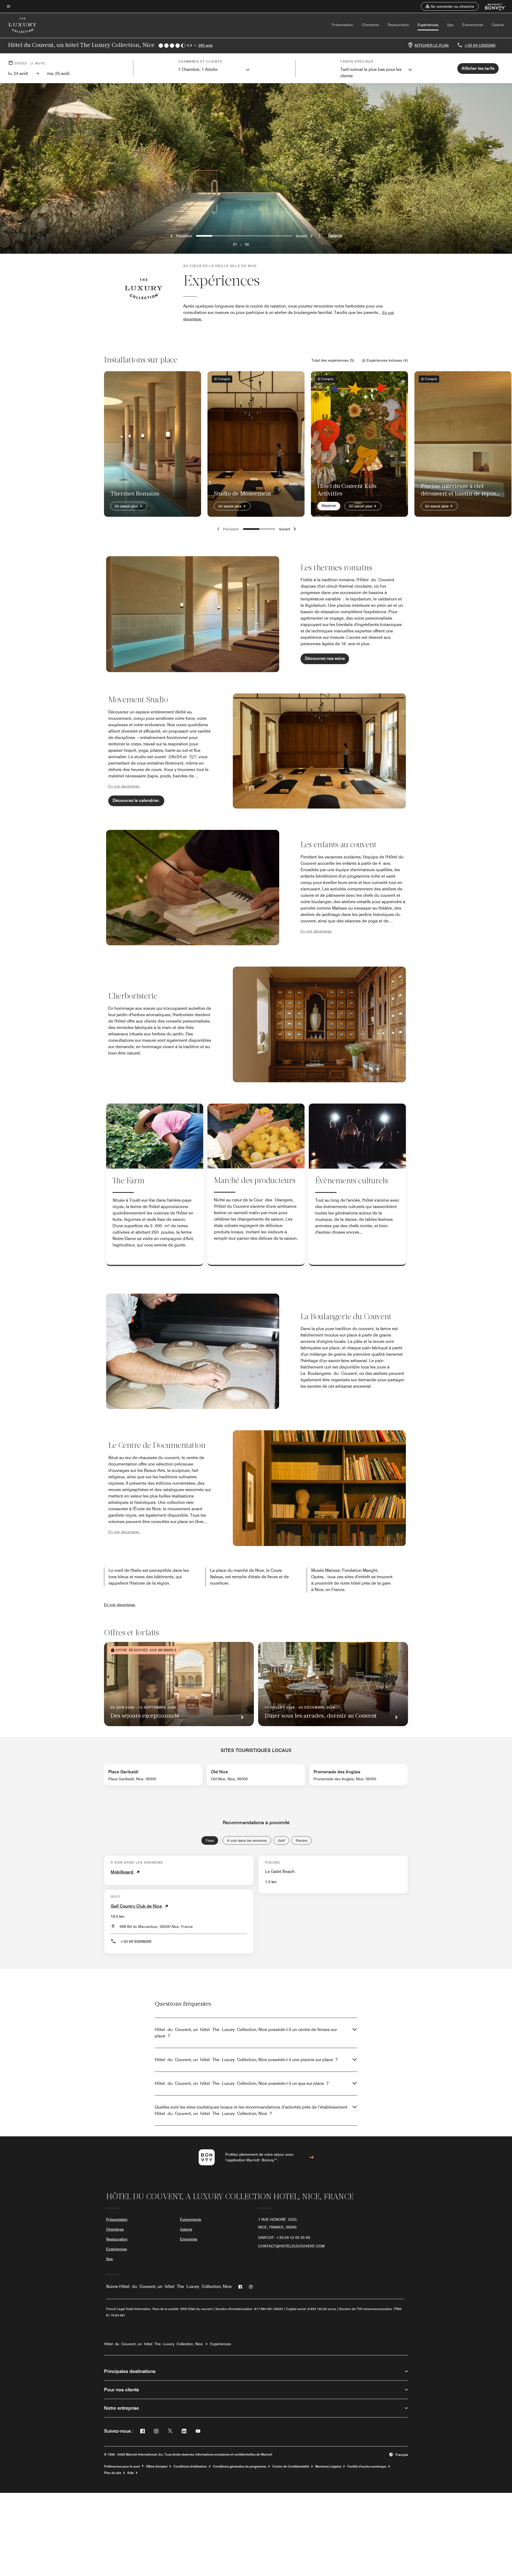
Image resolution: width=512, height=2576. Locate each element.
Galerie (498, 25)
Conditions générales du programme (240, 2466)
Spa (450, 25)
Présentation (342, 25)
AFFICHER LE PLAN (431, 45)
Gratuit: (284, 2238)
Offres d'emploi (157, 2466)
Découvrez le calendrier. (136, 800)
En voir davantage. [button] (124, 786)
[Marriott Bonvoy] (492, 6)
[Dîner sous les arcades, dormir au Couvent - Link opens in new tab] (333, 1684)
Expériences (428, 25)
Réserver (329, 506)
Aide (131, 2473)
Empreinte (189, 2239)
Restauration (398, 25)
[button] (450, 6)
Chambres (370, 25)
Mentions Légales (328, 2466)
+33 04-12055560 (480, 45)
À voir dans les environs (247, 1840)
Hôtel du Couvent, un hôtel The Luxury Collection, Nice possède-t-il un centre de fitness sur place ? (246, 2033)
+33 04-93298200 (136, 1941)
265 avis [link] (205, 45)
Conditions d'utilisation (190, 2466)
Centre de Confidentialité (291, 2466)
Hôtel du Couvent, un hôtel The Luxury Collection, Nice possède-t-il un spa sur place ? (242, 2083)
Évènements (473, 25)
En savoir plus (127, 506)
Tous (210, 1840)
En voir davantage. (120, 1605)
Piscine (301, 1840)
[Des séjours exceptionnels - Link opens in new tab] (179, 1684)
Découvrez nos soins (325, 658)
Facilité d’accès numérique (367, 2466)
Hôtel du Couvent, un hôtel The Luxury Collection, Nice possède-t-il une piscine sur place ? (246, 2060)
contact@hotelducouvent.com (291, 2246)
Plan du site (113, 2473)
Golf (281, 1840)
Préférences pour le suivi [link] (122, 2466)
